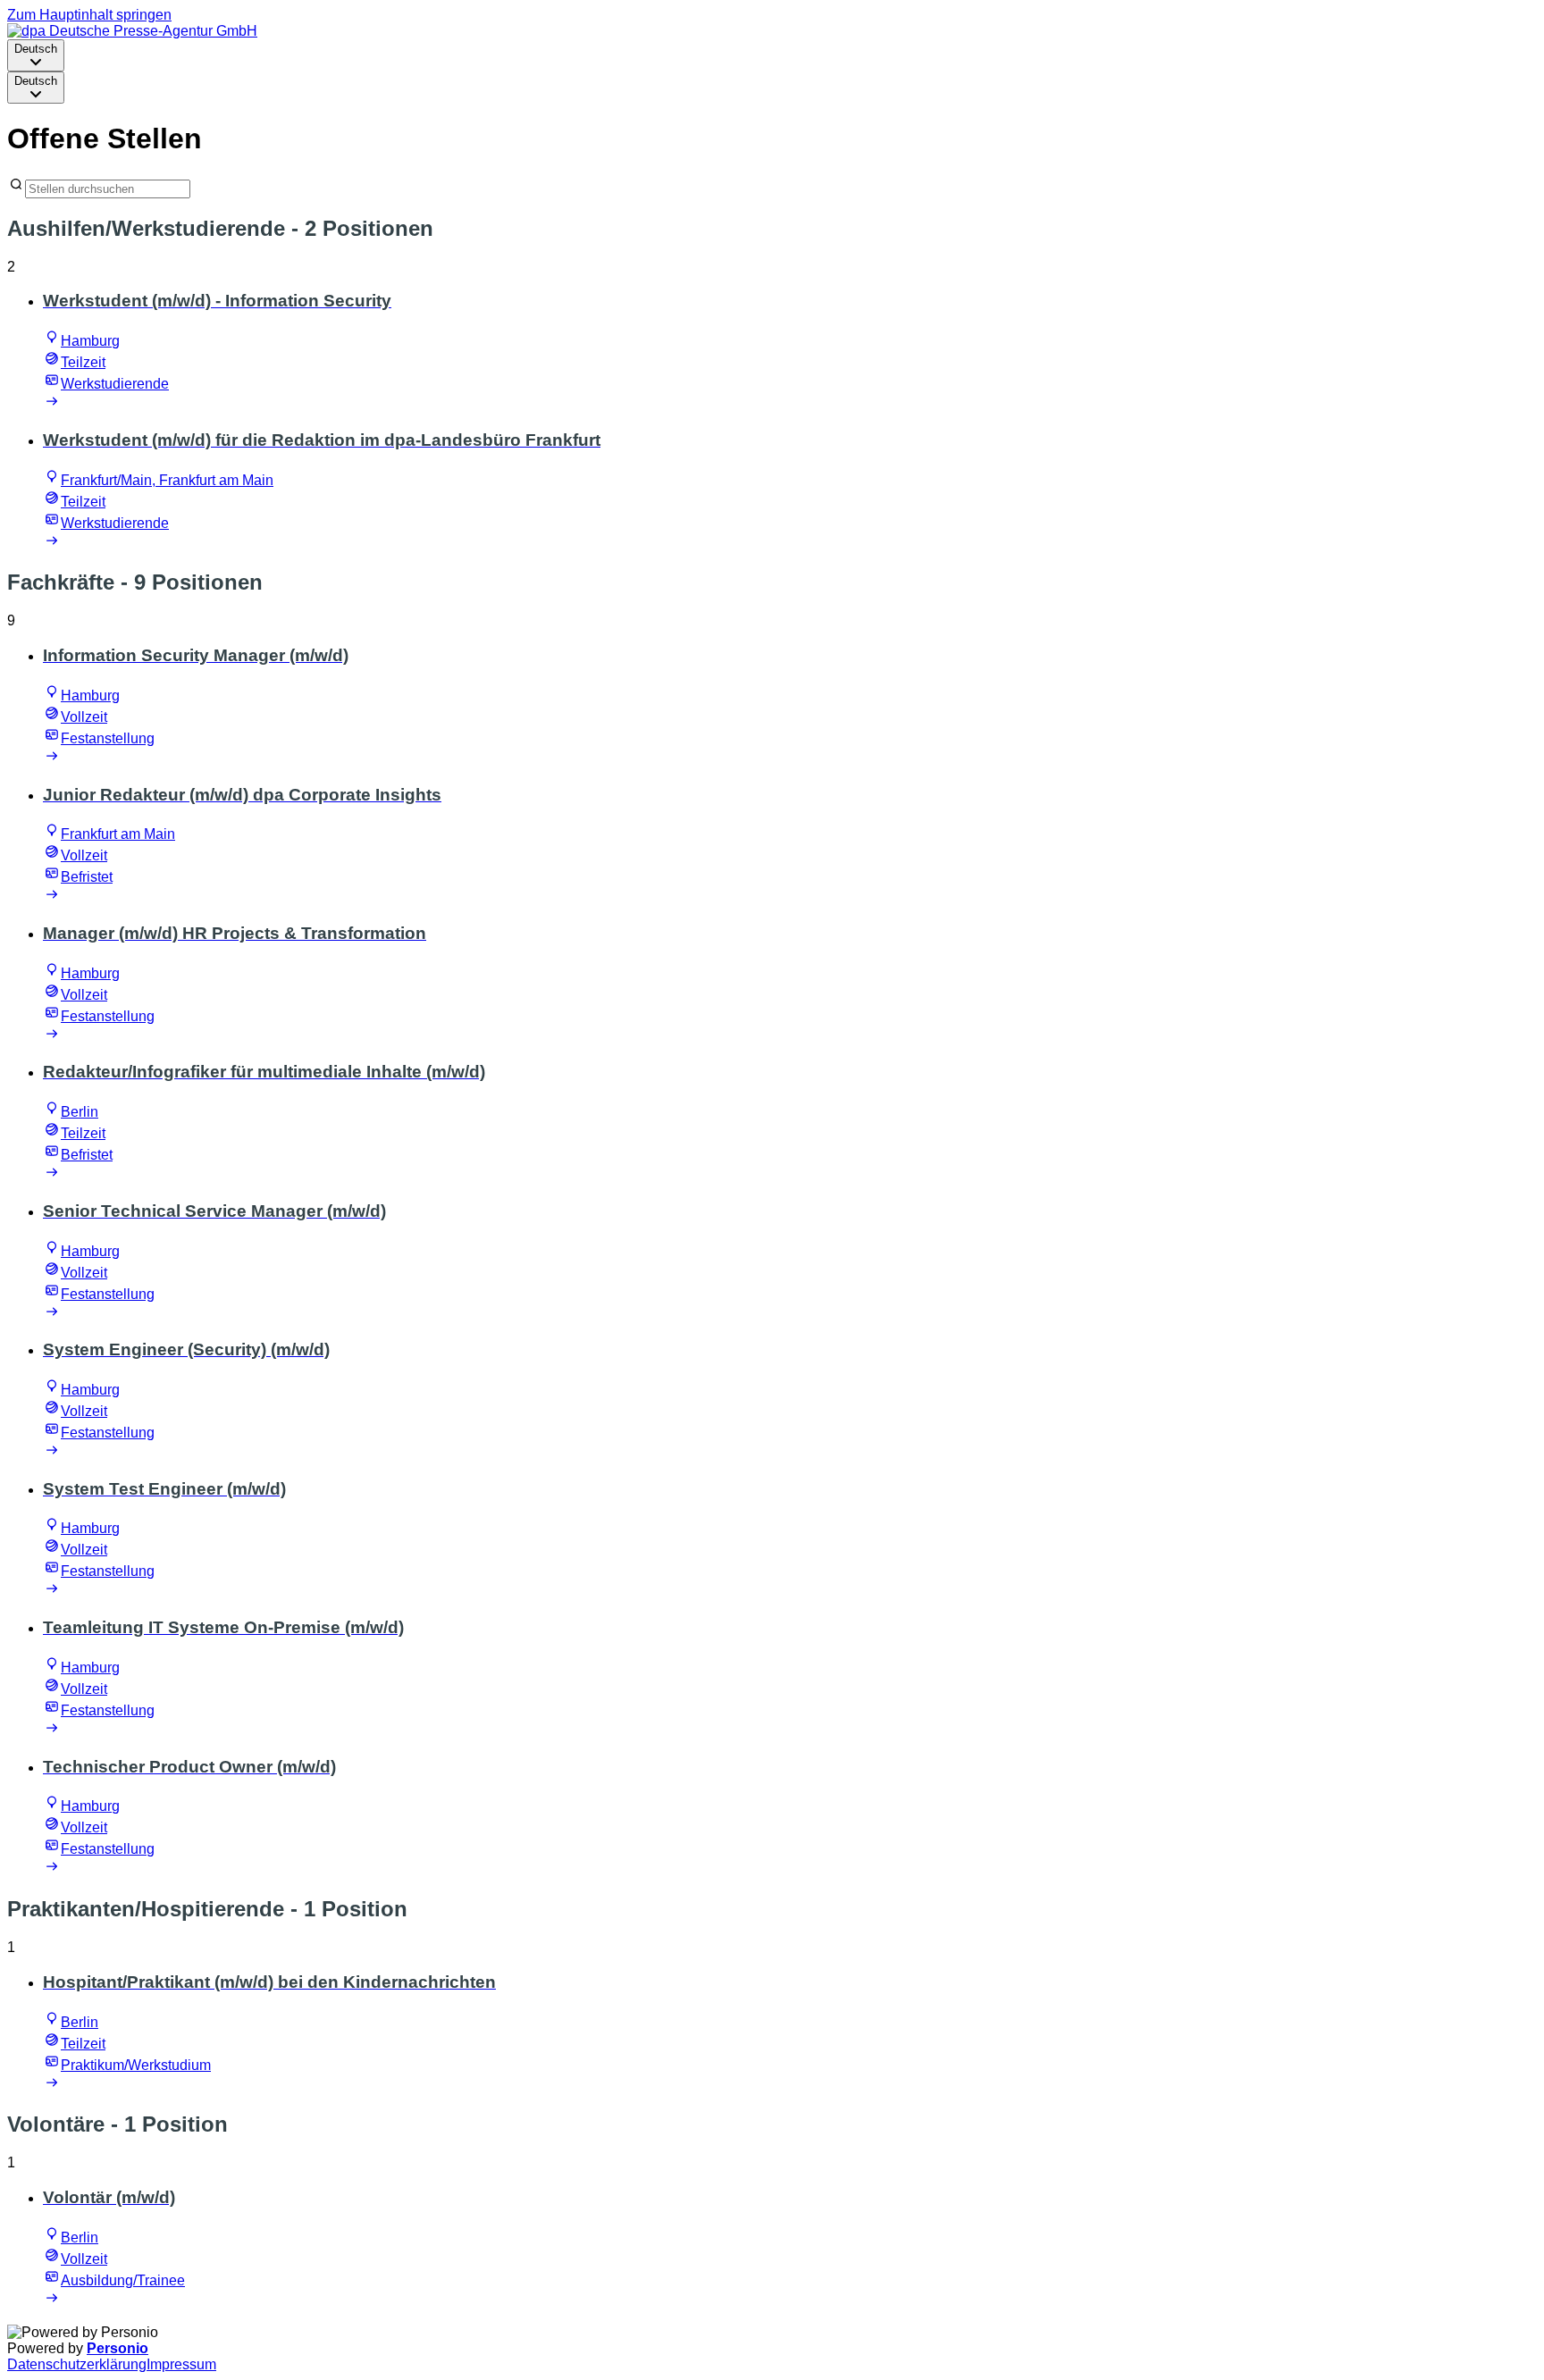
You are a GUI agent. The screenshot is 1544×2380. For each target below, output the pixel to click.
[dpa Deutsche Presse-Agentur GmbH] (132, 31)
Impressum (181, 2364)
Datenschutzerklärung (77, 2364)
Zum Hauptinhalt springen (89, 15)
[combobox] (36, 55)
